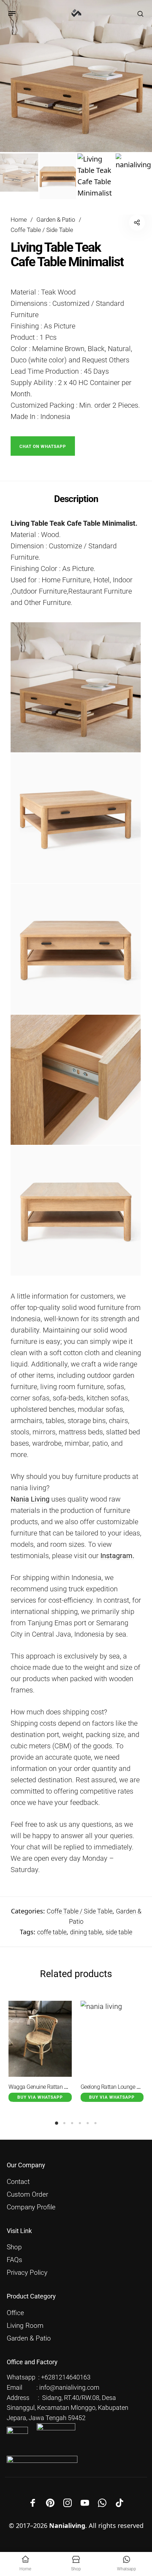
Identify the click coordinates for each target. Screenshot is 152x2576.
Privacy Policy (27, 2273)
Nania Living (30, 1499)
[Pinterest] (50, 2503)
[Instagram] (68, 2503)
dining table (86, 1932)
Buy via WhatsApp (40, 2097)
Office (15, 2313)
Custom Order (27, 2195)
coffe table (52, 1932)
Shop (14, 2247)
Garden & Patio (56, 220)
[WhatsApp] (102, 2503)
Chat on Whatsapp (43, 447)
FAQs (14, 2260)
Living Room (25, 2326)
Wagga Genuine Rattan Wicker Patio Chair (57, 2087)
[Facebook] (33, 2503)
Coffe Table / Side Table (42, 230)
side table (119, 1932)
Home (19, 220)
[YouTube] (85, 2503)
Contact (18, 2182)
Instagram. (117, 1556)
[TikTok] (119, 2503)
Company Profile (31, 2207)
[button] (43, 445)
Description (76, 499)
